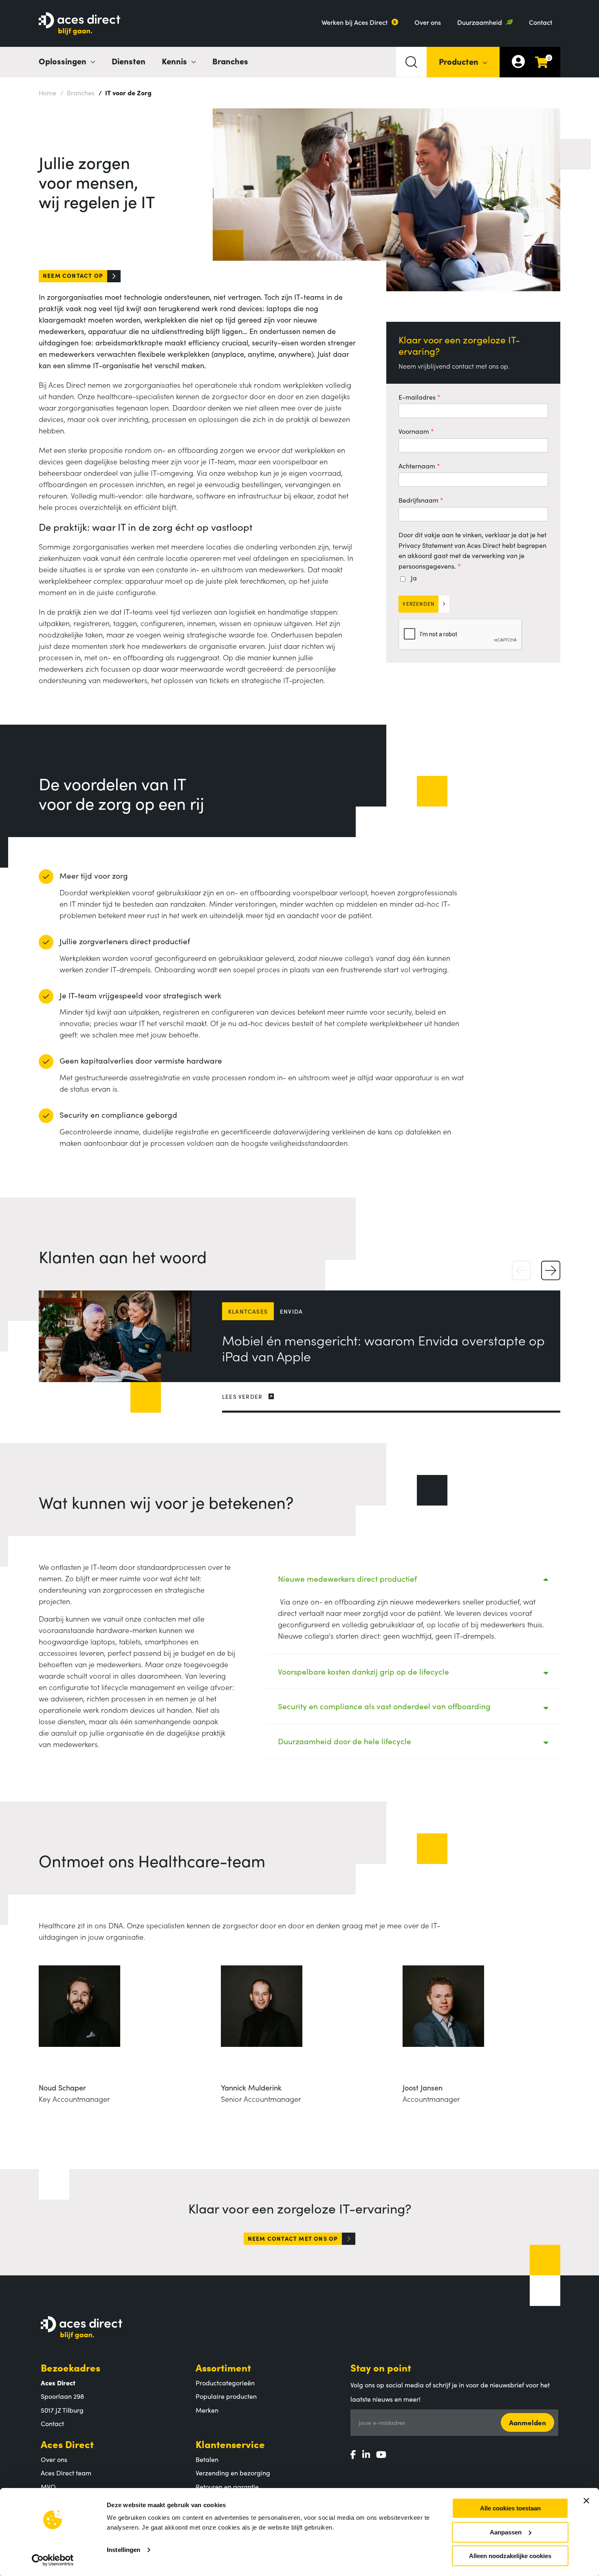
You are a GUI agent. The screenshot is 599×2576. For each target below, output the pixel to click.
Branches (230, 61)
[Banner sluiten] (586, 2501)
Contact (541, 22)
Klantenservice (230, 2444)
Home (47, 92)
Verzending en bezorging (233, 2473)
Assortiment (223, 2367)
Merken (207, 2410)
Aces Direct (67, 2444)
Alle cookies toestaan (510, 2508)
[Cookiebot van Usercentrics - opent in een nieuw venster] (53, 2560)
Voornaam (414, 431)
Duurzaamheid (480, 22)
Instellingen (123, 2550)
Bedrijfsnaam (418, 500)
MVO (48, 2486)
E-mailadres (417, 397)
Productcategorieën (225, 2383)
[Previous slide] (521, 1271)
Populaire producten (226, 2396)
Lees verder (242, 1396)
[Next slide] (551, 1271)
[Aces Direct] (79, 24)
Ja (414, 578)
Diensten (129, 61)
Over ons (428, 22)
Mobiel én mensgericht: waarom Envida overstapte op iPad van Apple (383, 1348)
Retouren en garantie (227, 2486)
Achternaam (417, 466)
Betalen (207, 2459)
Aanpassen (506, 2532)
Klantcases (248, 1311)
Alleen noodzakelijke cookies (510, 2556)
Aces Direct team (66, 2473)
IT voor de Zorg (125, 92)
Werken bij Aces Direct (355, 22)
